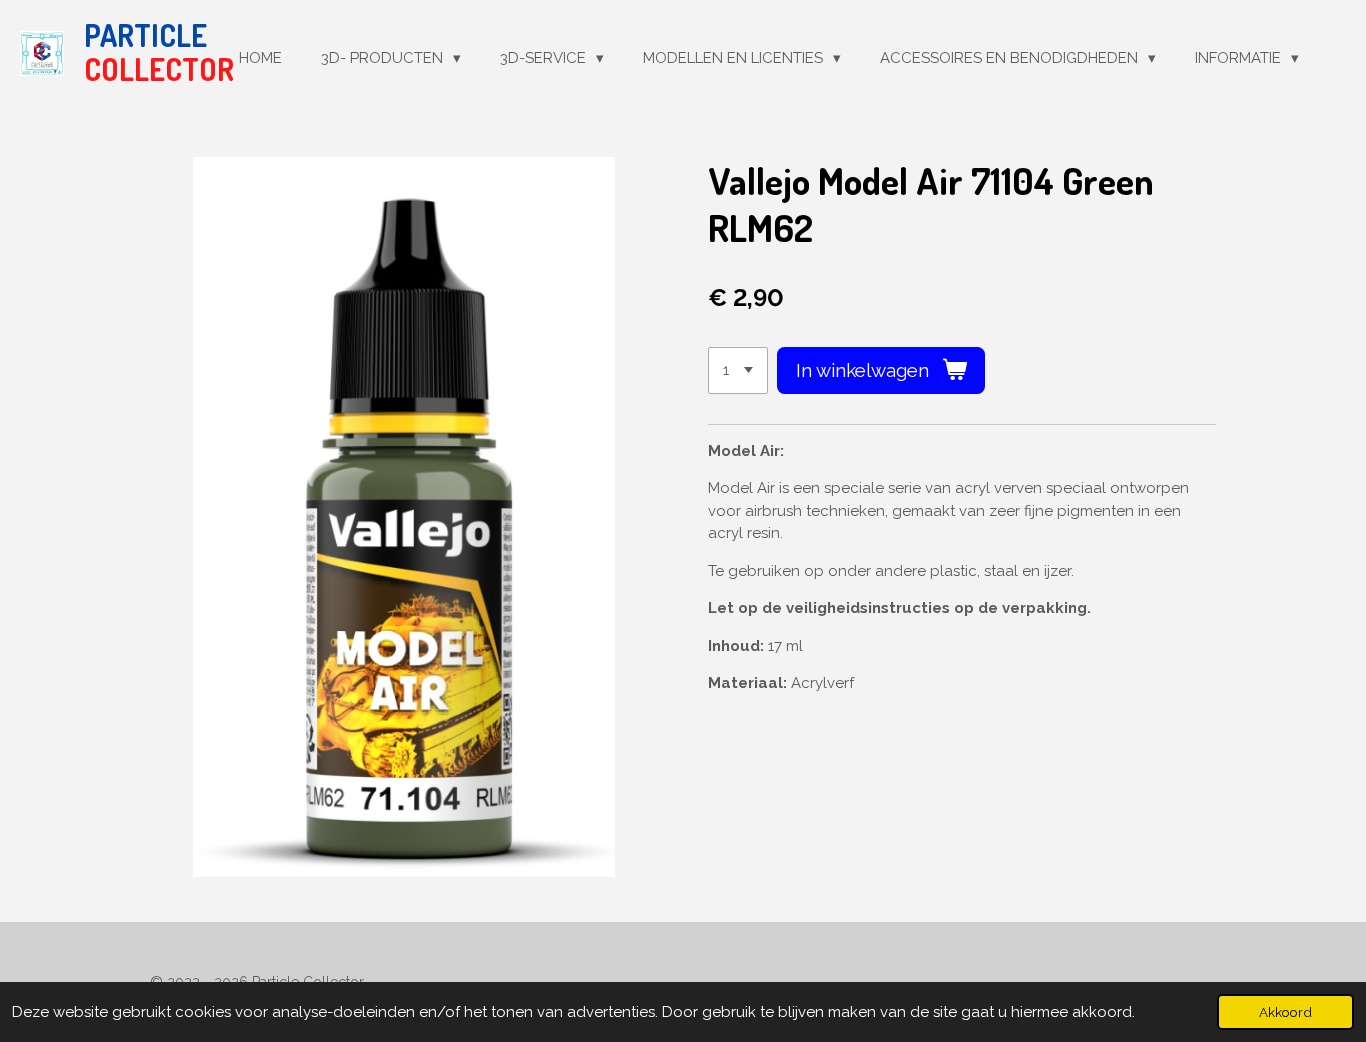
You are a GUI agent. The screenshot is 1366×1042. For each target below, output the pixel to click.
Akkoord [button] (1285, 1012)
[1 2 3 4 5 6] (738, 370)
